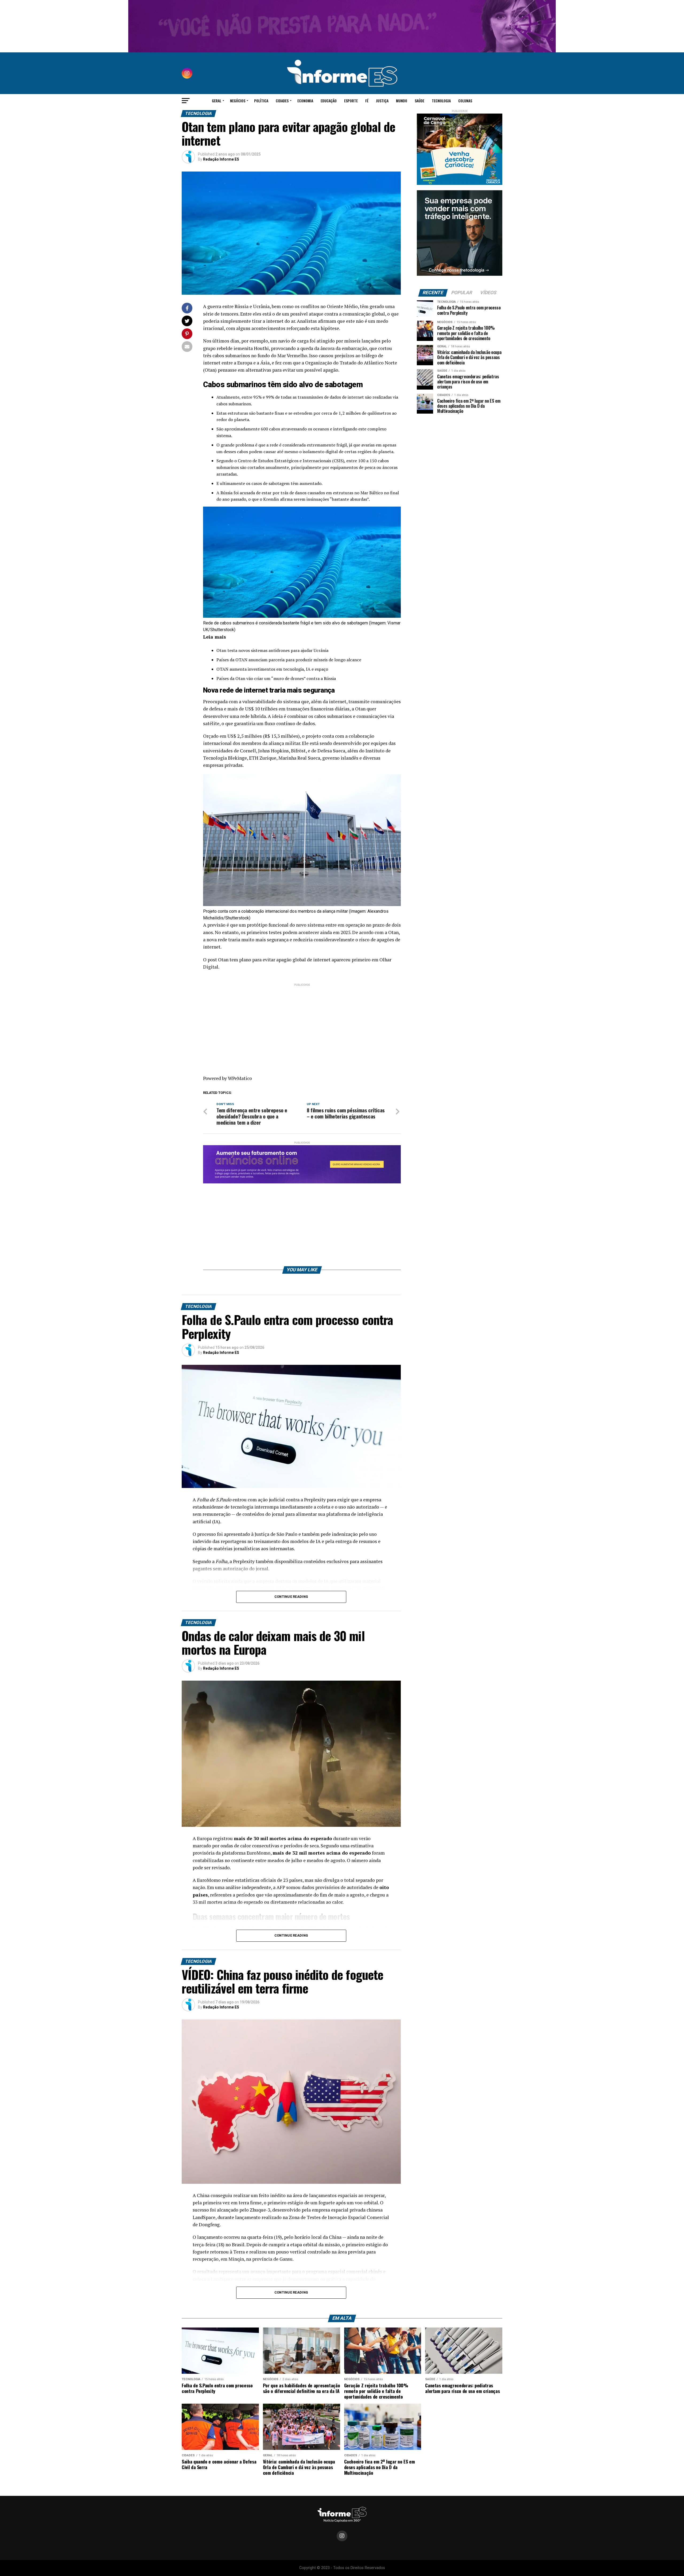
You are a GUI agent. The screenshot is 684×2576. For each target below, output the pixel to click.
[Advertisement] (302, 1025)
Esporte (351, 101)
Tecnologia (441, 101)
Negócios (238, 101)
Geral (217, 101)
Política (261, 101)
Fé (367, 101)
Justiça (382, 101)
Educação (329, 101)
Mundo (402, 101)
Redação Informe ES (221, 159)
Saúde (419, 101)
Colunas (465, 101)
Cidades (282, 101)
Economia (305, 101)
